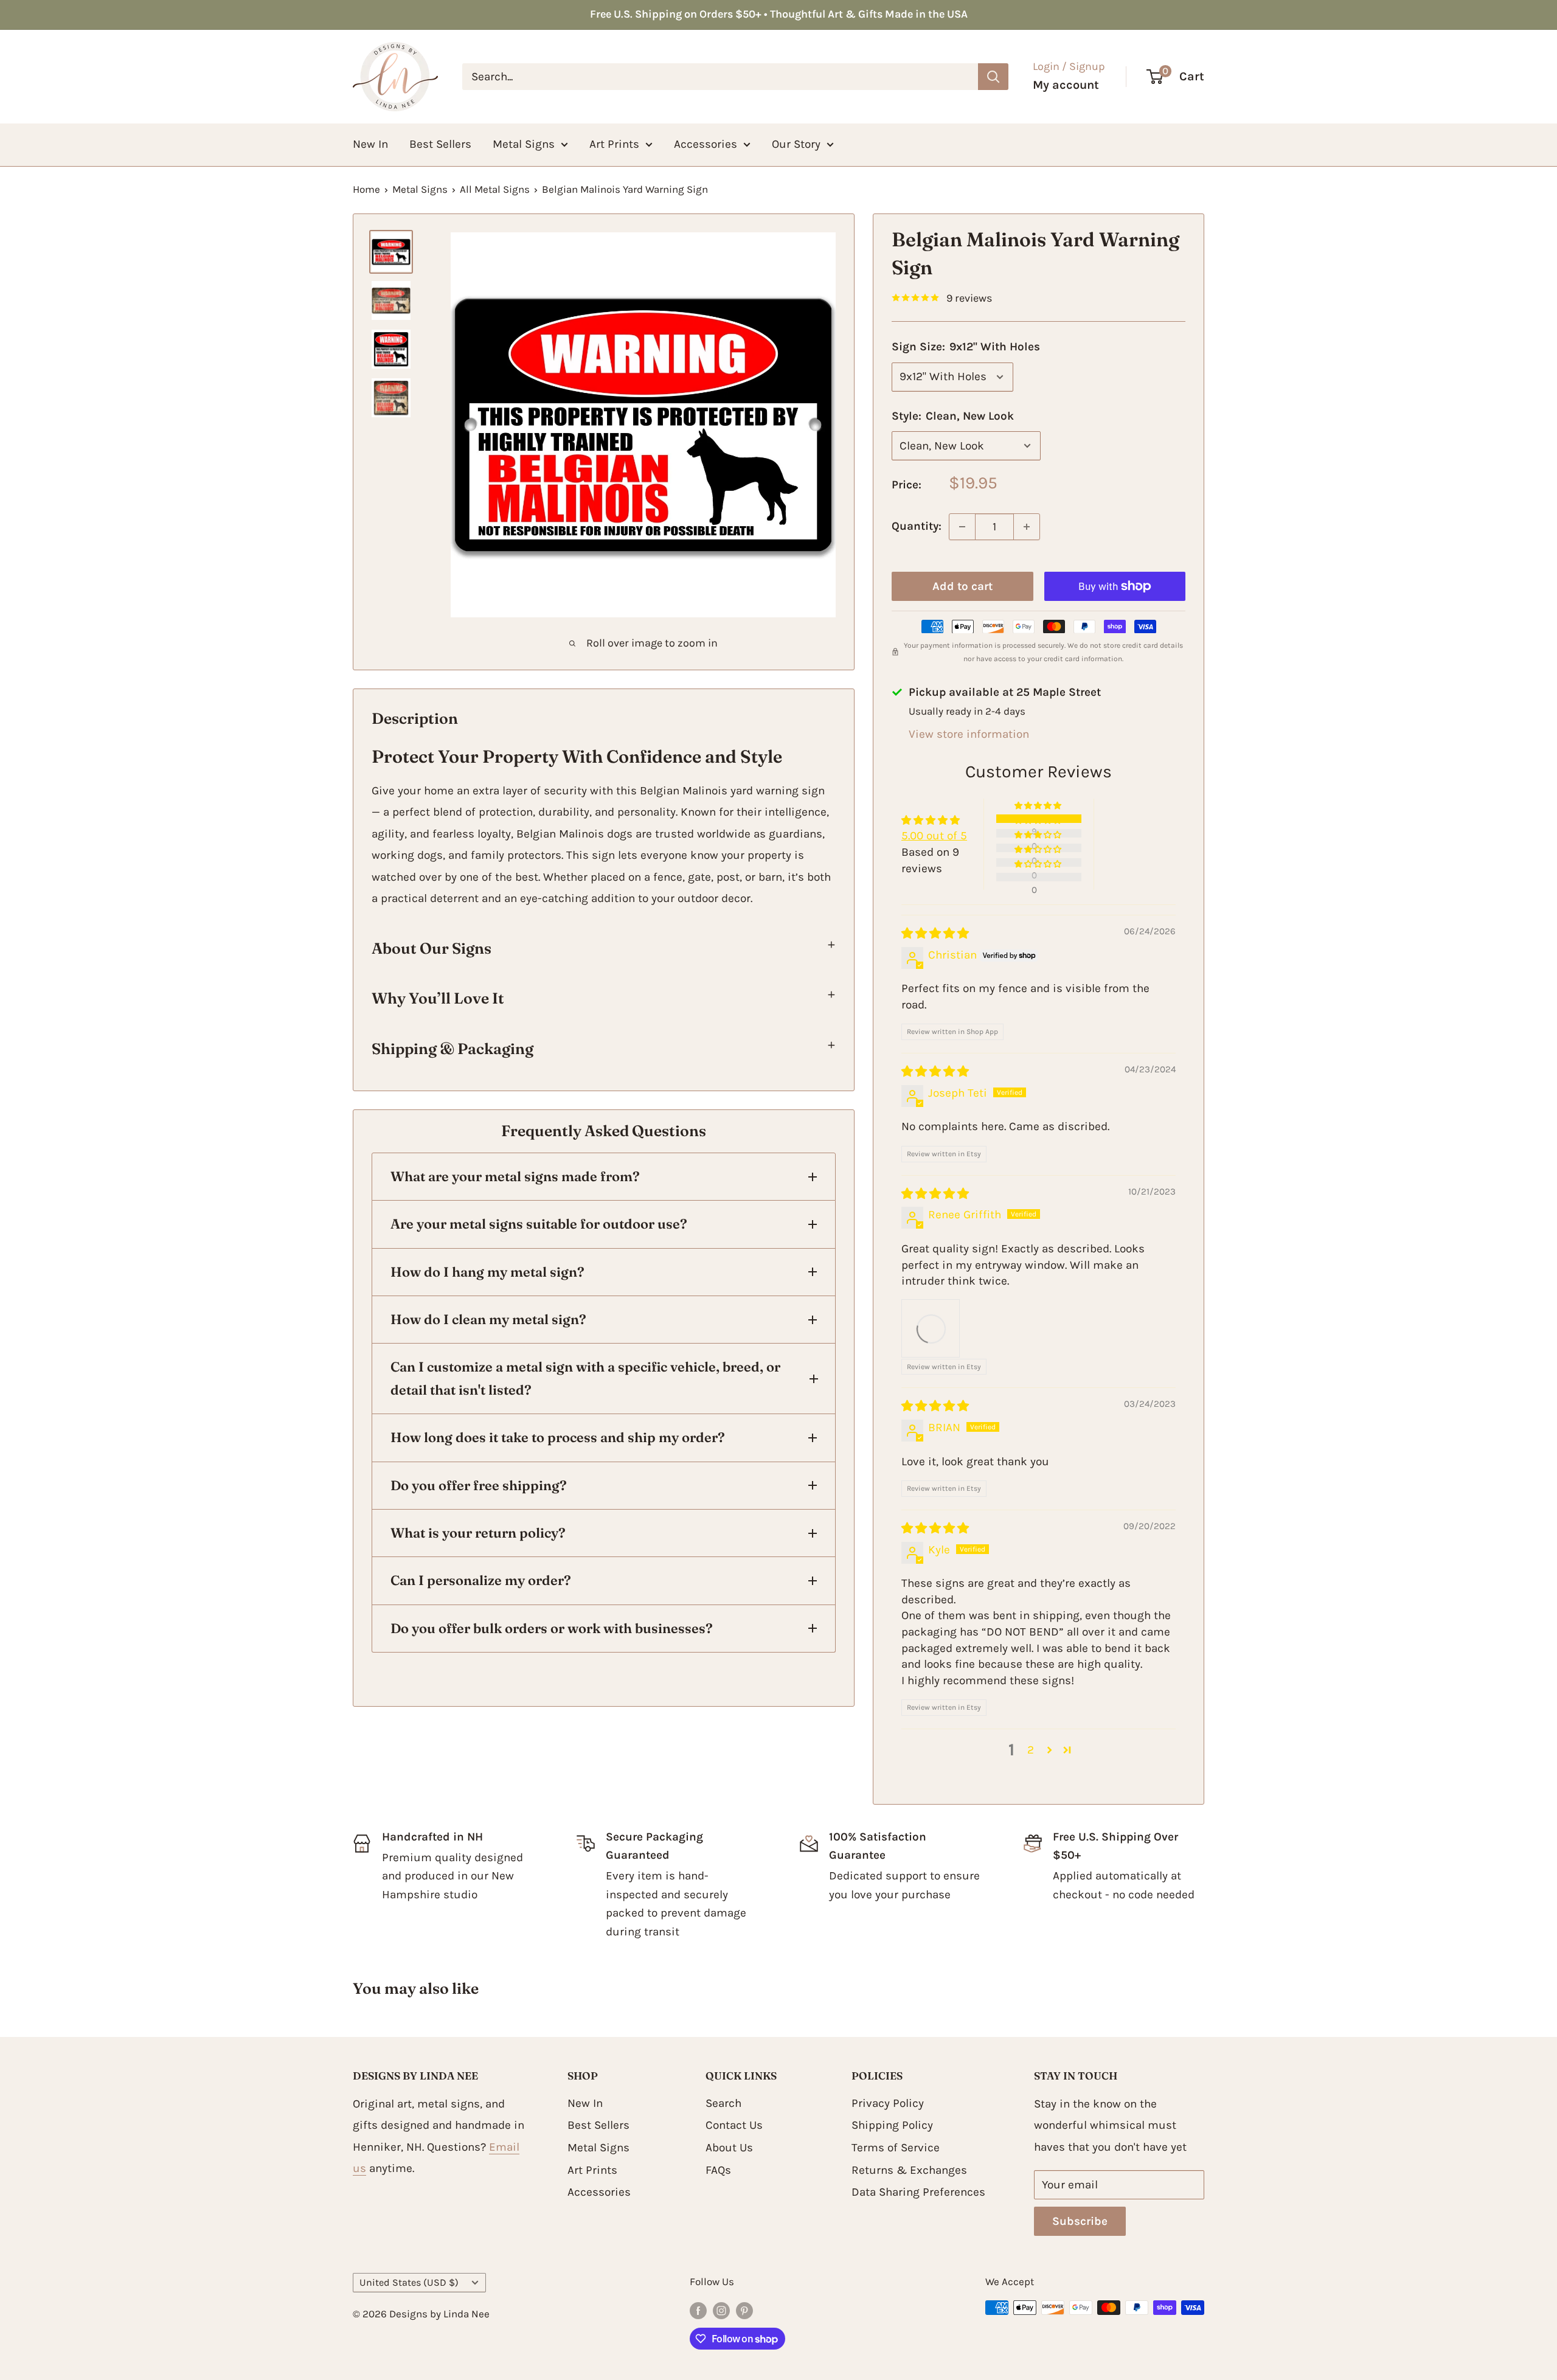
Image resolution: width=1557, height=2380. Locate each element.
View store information (969, 734)
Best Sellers (440, 144)
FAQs (718, 2170)
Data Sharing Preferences (918, 2192)
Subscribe (1080, 2221)
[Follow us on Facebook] (698, 2310)
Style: (953, 416)
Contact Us (734, 2125)
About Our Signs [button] (432, 948)
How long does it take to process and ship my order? (558, 1437)
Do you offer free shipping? (479, 1485)
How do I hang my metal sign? (487, 1272)
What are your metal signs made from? (515, 1176)
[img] (935, 934)
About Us (729, 2148)
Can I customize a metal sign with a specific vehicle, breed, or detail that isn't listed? (585, 1378)
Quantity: (917, 526)
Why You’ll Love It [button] (438, 998)
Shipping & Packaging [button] (453, 1049)
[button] (1039, 805)
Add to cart (962, 586)
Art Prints (614, 144)
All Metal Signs (495, 189)
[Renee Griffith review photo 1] (931, 1328)
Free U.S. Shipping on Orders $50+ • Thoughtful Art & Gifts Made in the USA (779, 14)
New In (370, 144)
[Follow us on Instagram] (721, 2310)
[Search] (993, 77)
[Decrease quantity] (962, 527)
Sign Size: (966, 347)
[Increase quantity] (1027, 527)
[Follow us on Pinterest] (744, 2310)
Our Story (796, 144)
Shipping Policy (892, 2125)
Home (366, 189)
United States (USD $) (409, 2282)
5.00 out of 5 (934, 836)
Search (723, 2103)
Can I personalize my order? (481, 1580)
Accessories (706, 144)
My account (1066, 85)
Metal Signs (524, 144)
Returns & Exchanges (909, 2170)
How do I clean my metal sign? (488, 1319)
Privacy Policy (888, 2103)
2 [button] (1031, 1750)
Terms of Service (896, 2148)
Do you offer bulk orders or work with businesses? (552, 1628)
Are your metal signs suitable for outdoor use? (539, 1224)
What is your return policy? (478, 1533)
